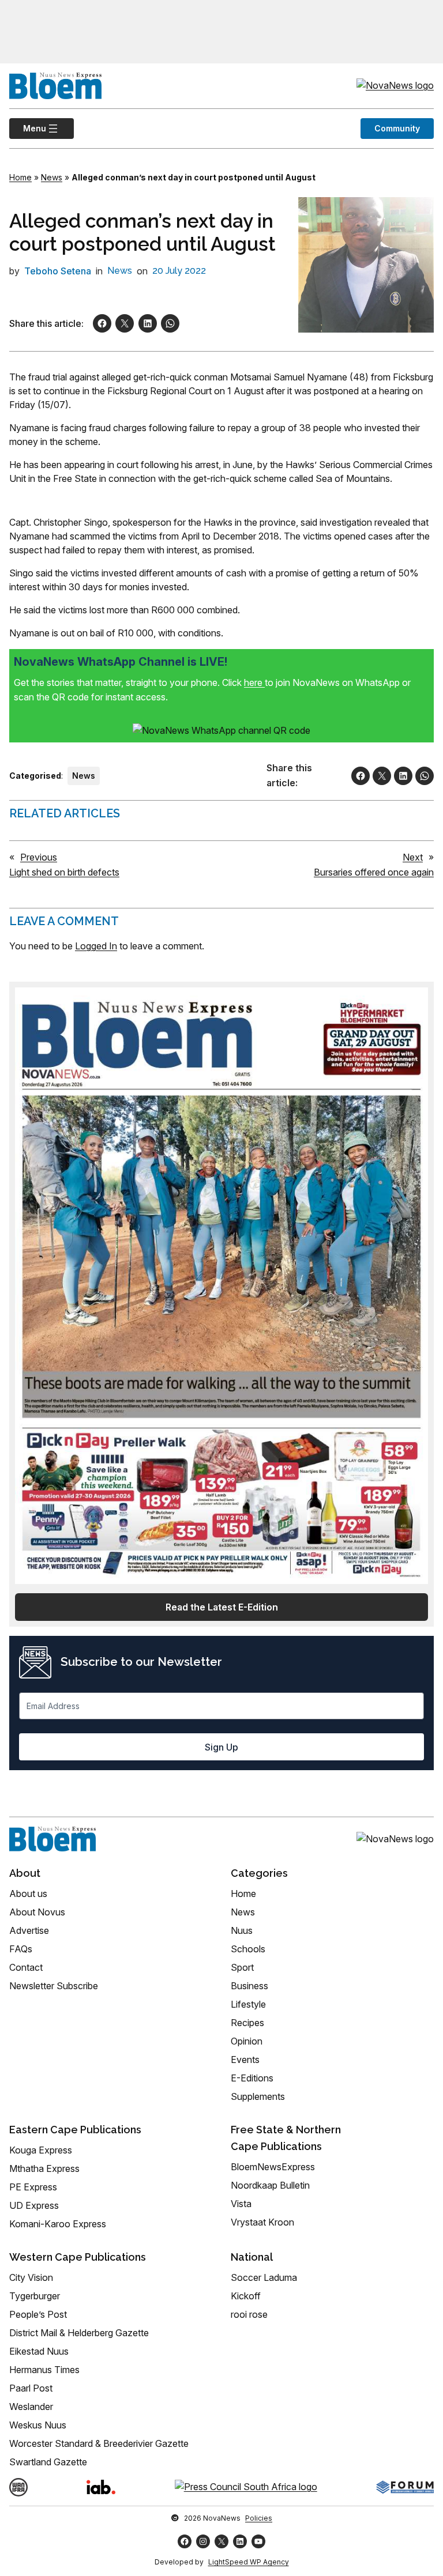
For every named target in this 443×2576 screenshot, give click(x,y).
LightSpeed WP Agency (249, 2562)
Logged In (96, 946)
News (52, 177)
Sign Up (221, 1747)
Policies (259, 2518)
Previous (39, 857)
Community (397, 128)
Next (413, 857)
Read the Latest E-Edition (222, 1607)
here (254, 682)
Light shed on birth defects (64, 872)
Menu (28, 128)
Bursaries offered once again (374, 872)
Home (20, 177)
